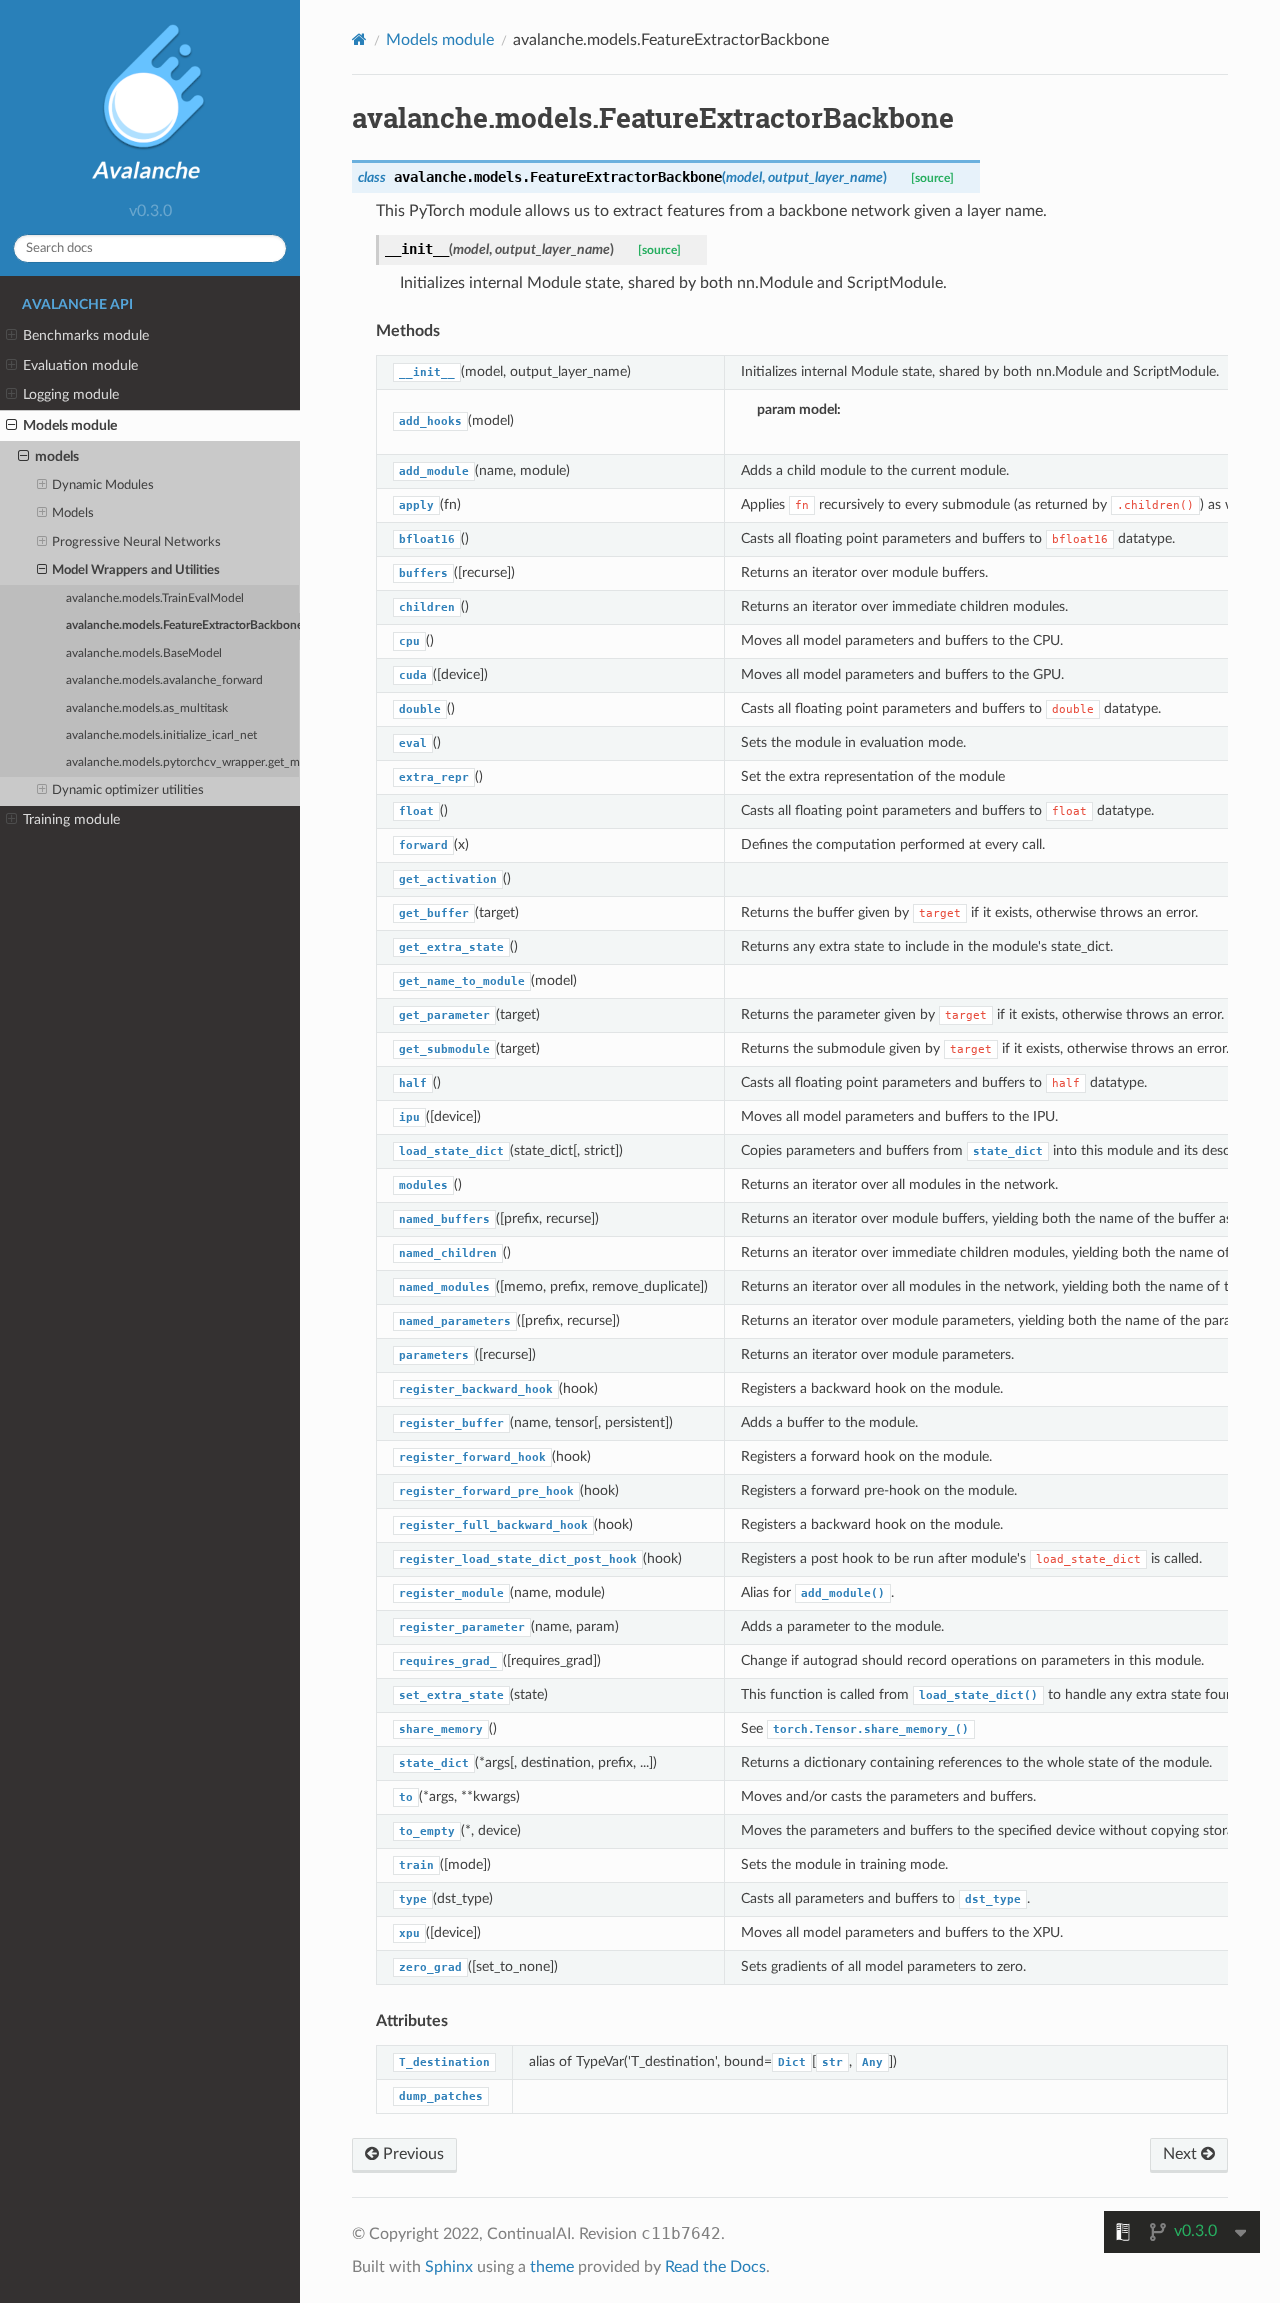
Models (73, 513)
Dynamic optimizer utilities (128, 790)
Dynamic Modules (103, 485)
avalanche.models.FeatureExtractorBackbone (183, 625)
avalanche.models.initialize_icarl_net (161, 735)
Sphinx (449, 2267)
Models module (70, 425)
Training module (71, 819)
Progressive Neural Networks (136, 542)
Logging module (71, 394)
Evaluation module (80, 365)
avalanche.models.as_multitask (147, 708)
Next (1182, 2154)
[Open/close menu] (11, 336)
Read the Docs (715, 2267)
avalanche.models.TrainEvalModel (155, 598)
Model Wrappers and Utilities (136, 570)
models (57, 456)
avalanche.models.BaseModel (144, 653)
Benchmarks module (86, 335)
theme (552, 2267)
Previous (411, 2154)
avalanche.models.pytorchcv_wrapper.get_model (183, 762)
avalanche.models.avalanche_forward (164, 680)
